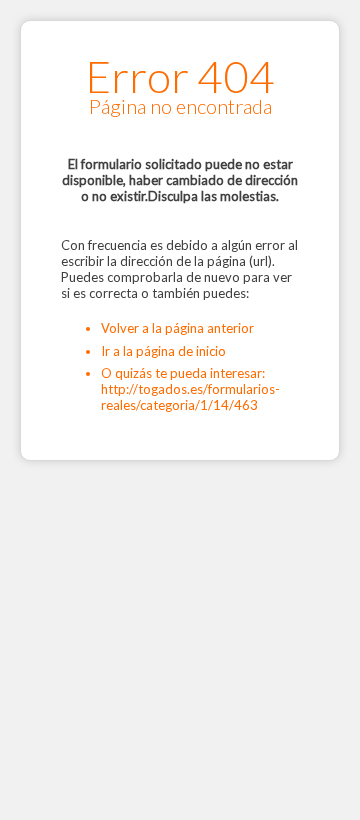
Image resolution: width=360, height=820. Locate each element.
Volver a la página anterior (177, 328)
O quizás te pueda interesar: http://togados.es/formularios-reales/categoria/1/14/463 (190, 389)
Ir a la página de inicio (163, 351)
